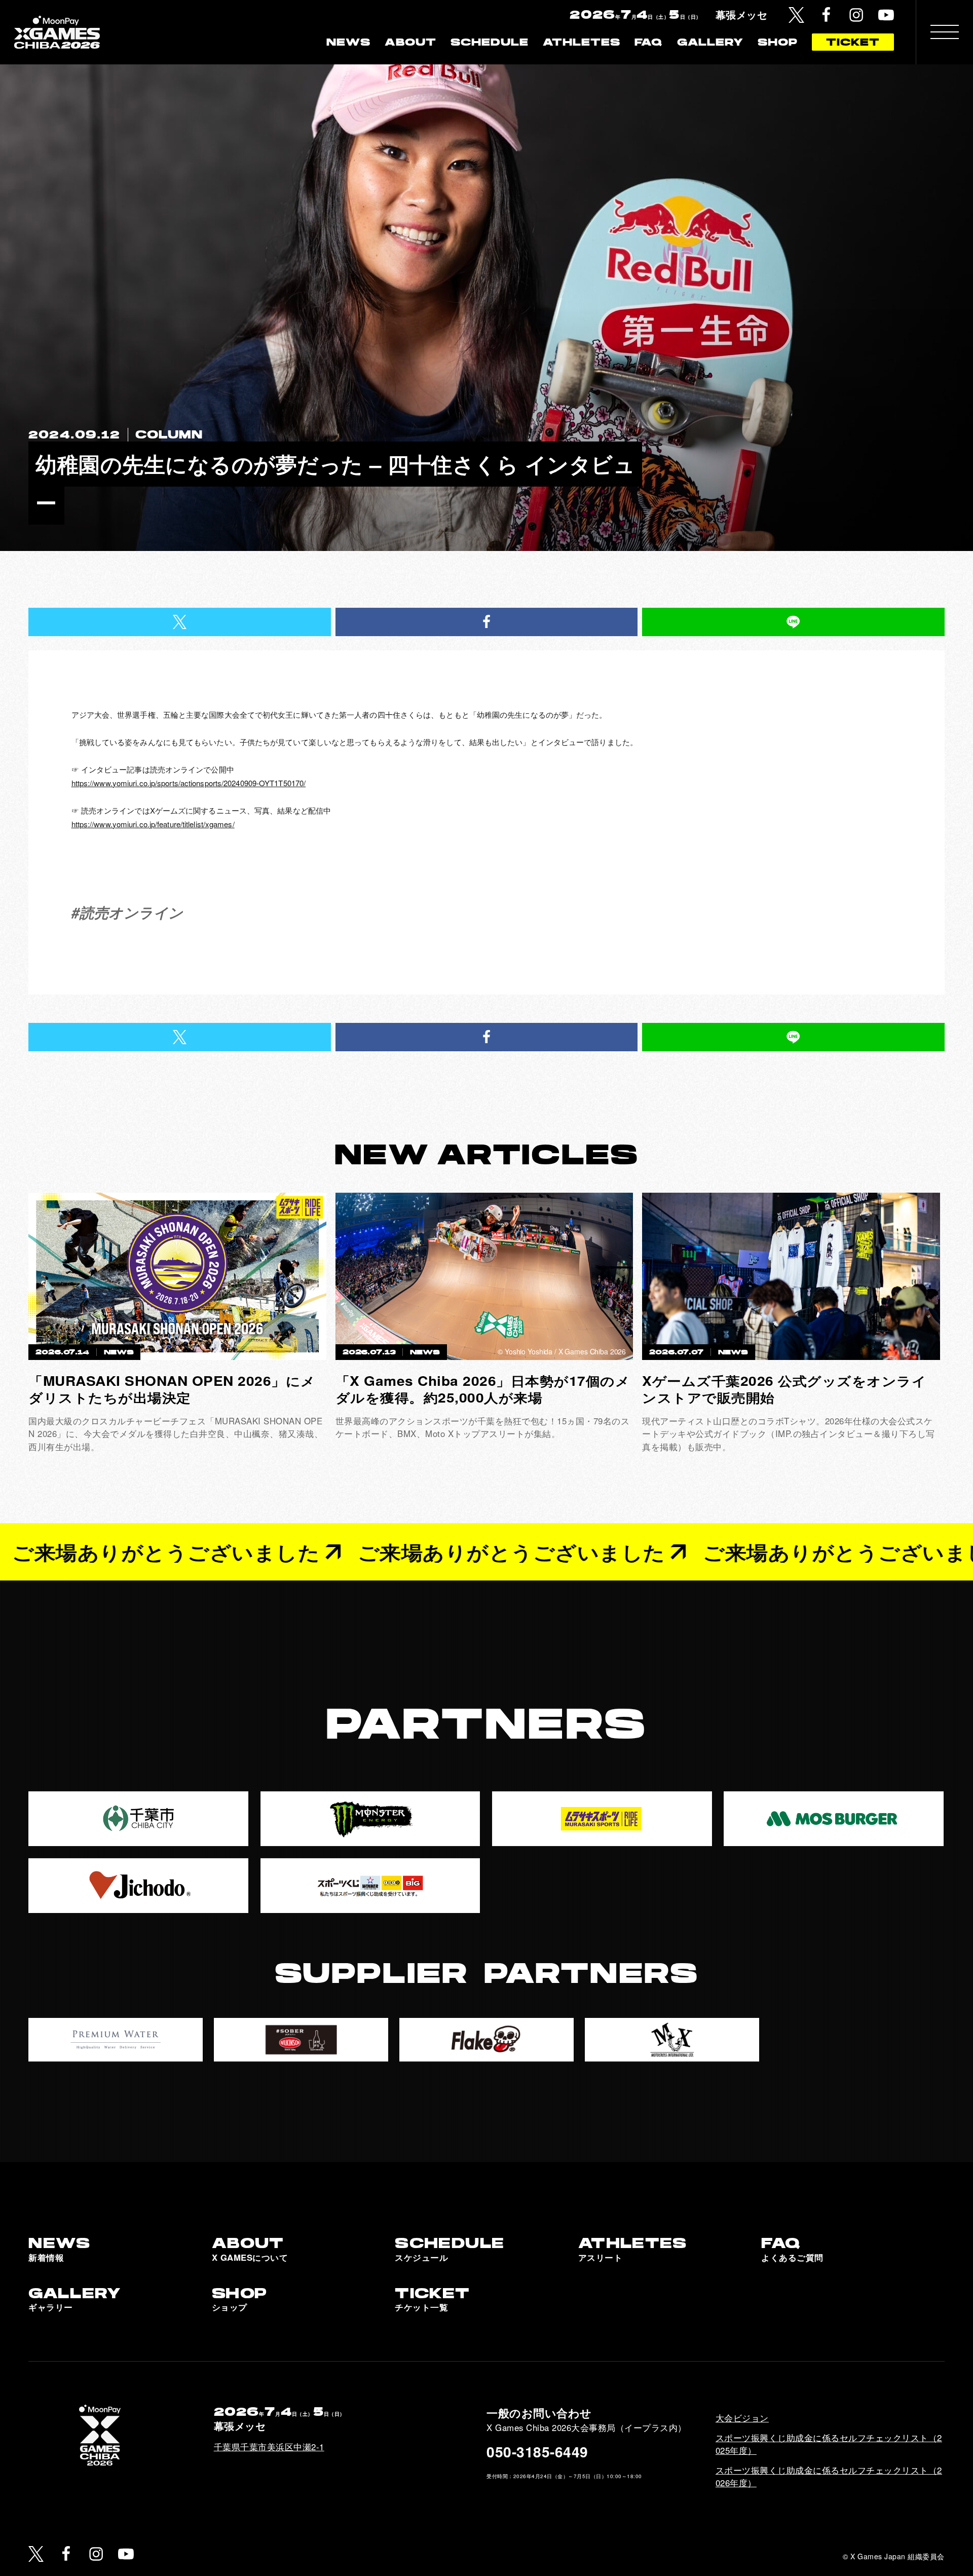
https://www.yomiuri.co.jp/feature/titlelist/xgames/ (153, 824)
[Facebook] (826, 15)
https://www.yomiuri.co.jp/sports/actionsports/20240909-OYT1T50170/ (189, 783)
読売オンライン (132, 912)
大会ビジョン (742, 2418)
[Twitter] (796, 15)
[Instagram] (856, 15)
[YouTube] (886, 15)
